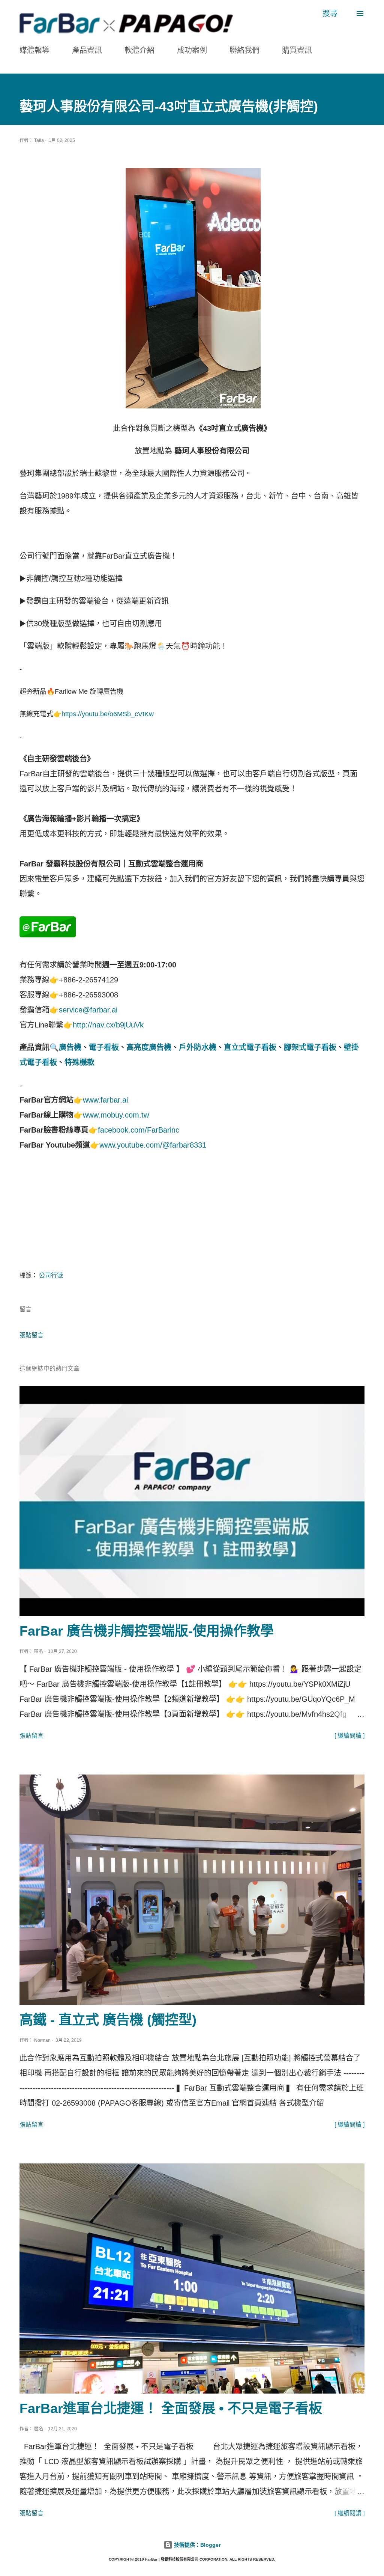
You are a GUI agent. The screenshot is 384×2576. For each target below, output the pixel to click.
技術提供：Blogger (196, 2545)
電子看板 (104, 1047)
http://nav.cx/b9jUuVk (108, 1025)
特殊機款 (79, 1062)
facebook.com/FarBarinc (139, 1130)
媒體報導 (34, 50)
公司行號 (51, 1275)
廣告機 (70, 1047)
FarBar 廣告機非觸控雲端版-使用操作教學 (147, 1631)
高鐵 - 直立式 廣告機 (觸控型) (108, 2020)
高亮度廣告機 (149, 1047)
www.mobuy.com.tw (116, 1115)
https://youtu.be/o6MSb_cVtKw (108, 714)
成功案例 (192, 50)
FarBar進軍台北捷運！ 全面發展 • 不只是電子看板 (171, 2408)
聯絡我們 (244, 50)
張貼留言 (31, 1335)
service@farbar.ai (88, 1010)
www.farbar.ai (105, 1100)
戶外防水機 (198, 1047)
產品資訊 (87, 50)
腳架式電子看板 (310, 1047)
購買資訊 (297, 50)
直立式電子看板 (250, 1047)
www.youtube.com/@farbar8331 (153, 1145)
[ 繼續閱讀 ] (349, 1736)
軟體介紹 (139, 50)
